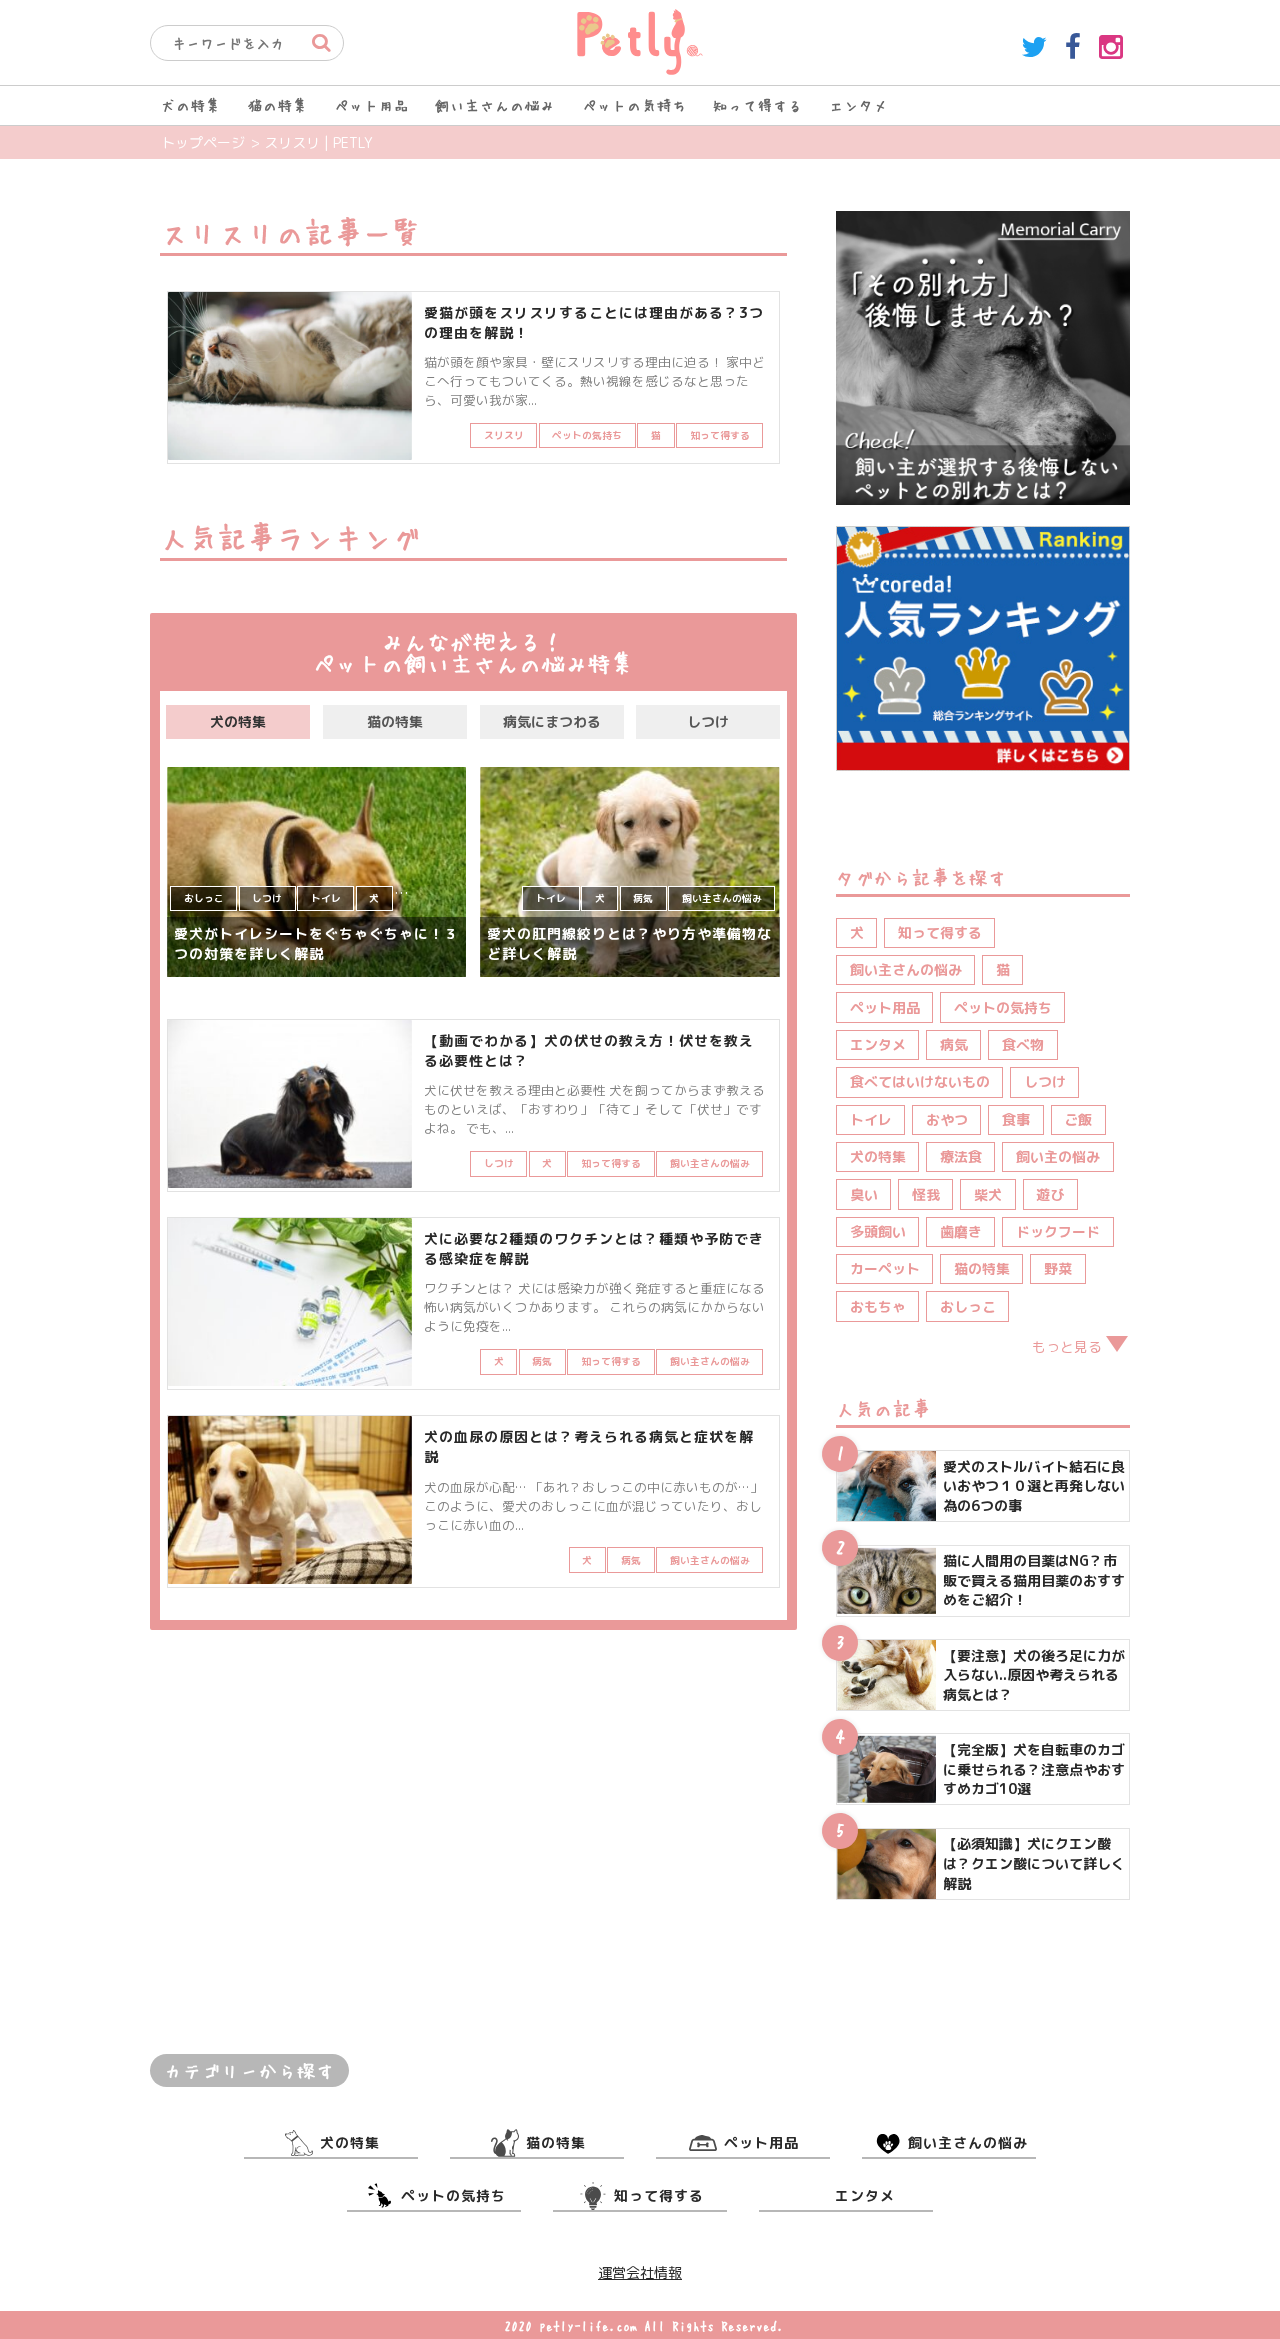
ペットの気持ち (634, 105)
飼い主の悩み (1058, 1156)
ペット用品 (371, 105)
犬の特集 (191, 105)
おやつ (947, 1119)
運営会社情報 (640, 2272)
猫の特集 (278, 105)
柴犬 (988, 1194)
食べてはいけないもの (920, 1081)
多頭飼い (878, 1231)
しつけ (708, 721)
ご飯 (1078, 1119)
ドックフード (1058, 1231)
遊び (1050, 1194)
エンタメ (859, 105)
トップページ (203, 142)
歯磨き (961, 1231)
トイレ (871, 1119)
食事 (1016, 1119)
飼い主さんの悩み (495, 105)
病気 (954, 1044)
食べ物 (1023, 1044)
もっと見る (1067, 1346)
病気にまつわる (552, 721)
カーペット (885, 1268)
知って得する (758, 105)
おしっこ (968, 1306)
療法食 (961, 1156)
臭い (864, 1194)
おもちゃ (878, 1306)
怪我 (926, 1194)
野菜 (1058, 1268)
